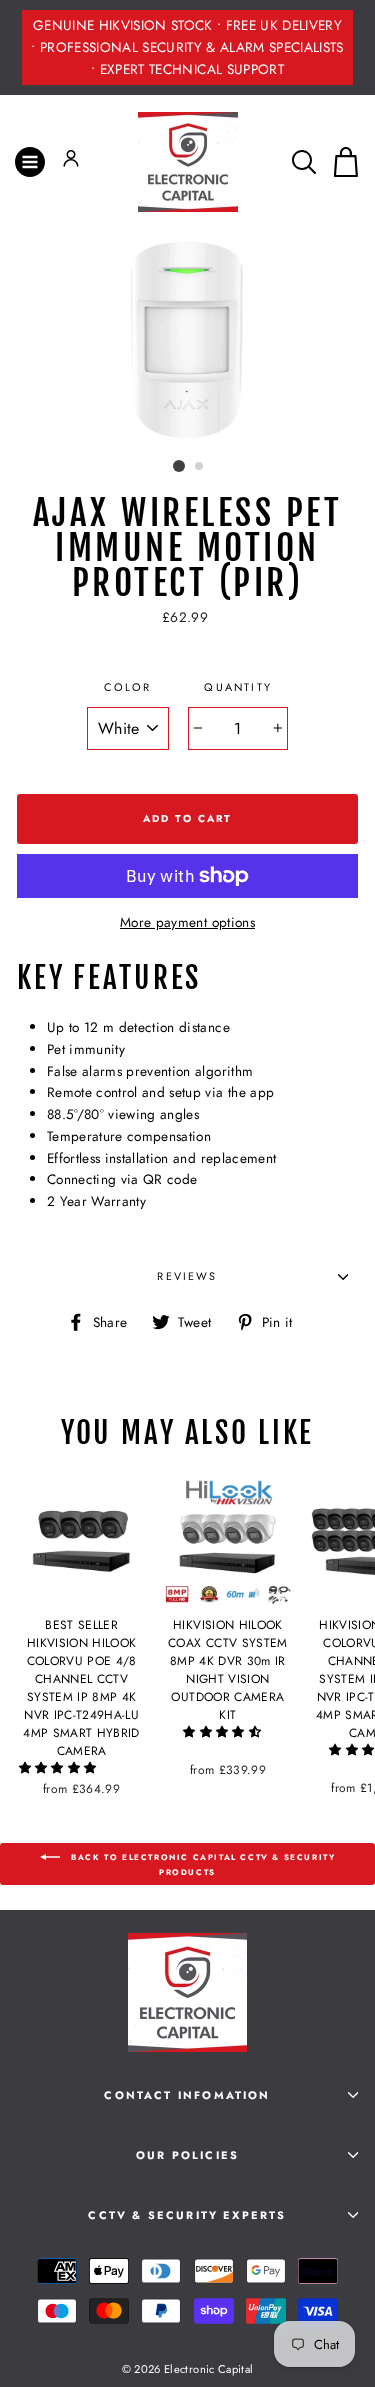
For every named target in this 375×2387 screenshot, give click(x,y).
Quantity (237, 687)
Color (127, 687)
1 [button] (179, 466)
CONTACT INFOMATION (187, 2095)
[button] (60, 1768)
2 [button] (200, 467)
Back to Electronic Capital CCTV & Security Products (202, 1864)
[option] (187, 47)
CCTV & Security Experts (187, 2215)
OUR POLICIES (187, 2155)
